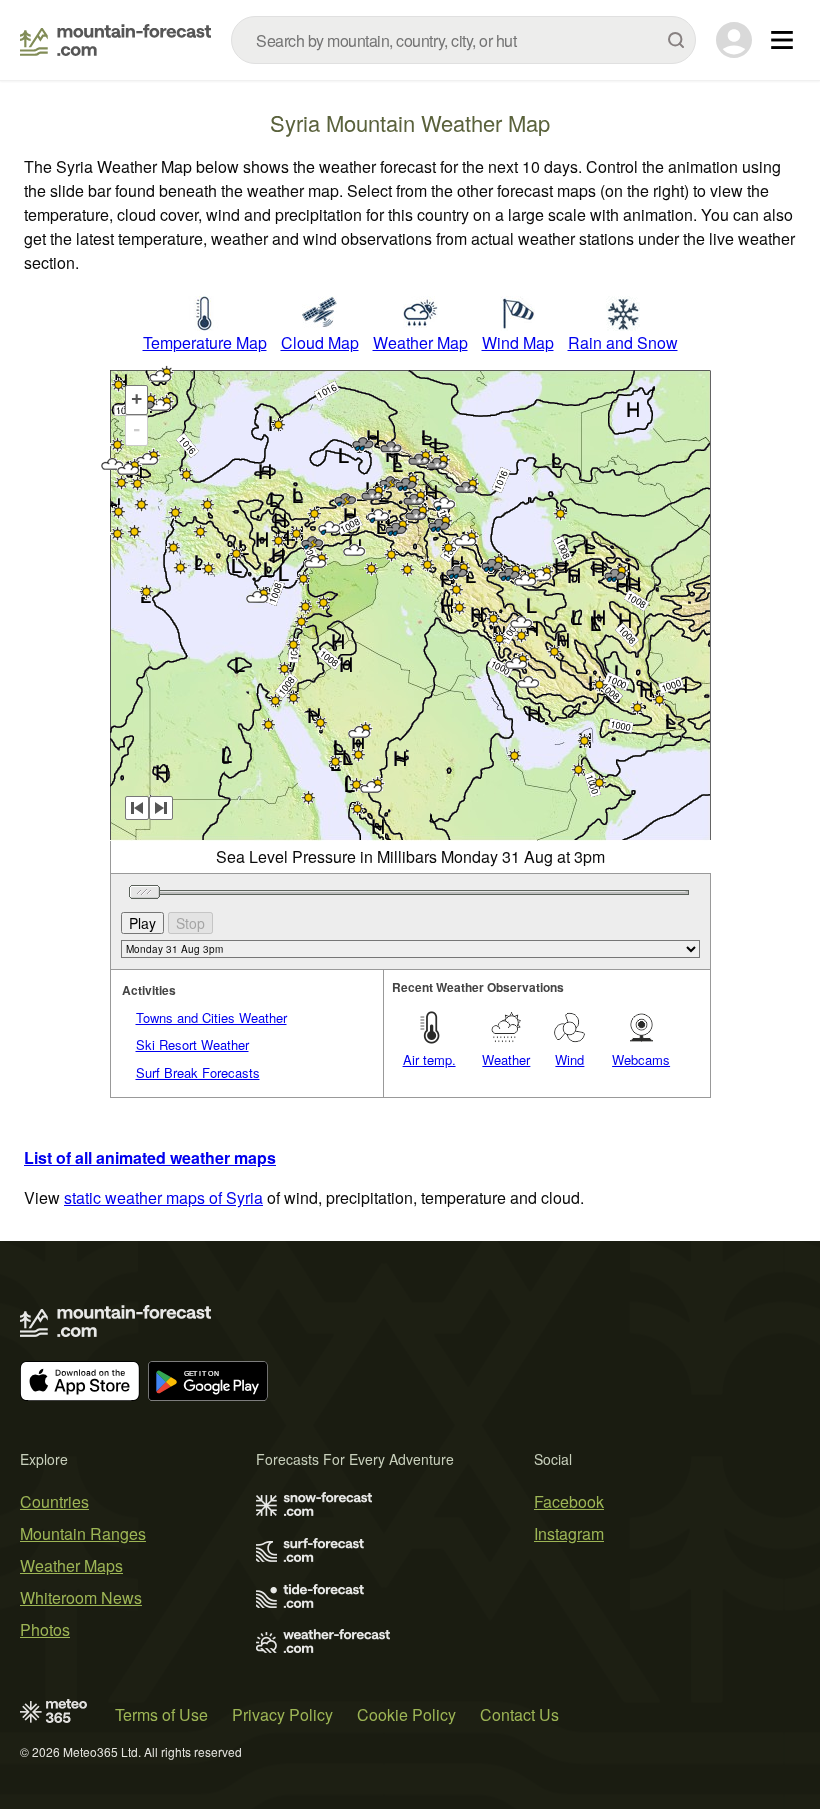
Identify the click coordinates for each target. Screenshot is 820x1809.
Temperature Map (205, 342)
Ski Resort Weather (192, 1044)
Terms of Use (161, 1714)
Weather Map (420, 342)
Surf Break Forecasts (198, 1072)
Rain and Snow (623, 342)
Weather (506, 1059)
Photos (45, 1629)
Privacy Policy (282, 1714)
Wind (569, 1059)
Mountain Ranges (83, 1533)
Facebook (569, 1501)
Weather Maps (71, 1565)
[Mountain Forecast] (115, 40)
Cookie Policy (406, 1714)
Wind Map (518, 342)
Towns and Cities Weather (211, 1017)
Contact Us (519, 1714)
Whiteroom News (81, 1597)
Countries (54, 1501)
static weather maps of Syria (163, 1197)
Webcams (641, 1059)
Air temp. (429, 1059)
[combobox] (463, 40)
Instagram (569, 1533)
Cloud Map (320, 342)
